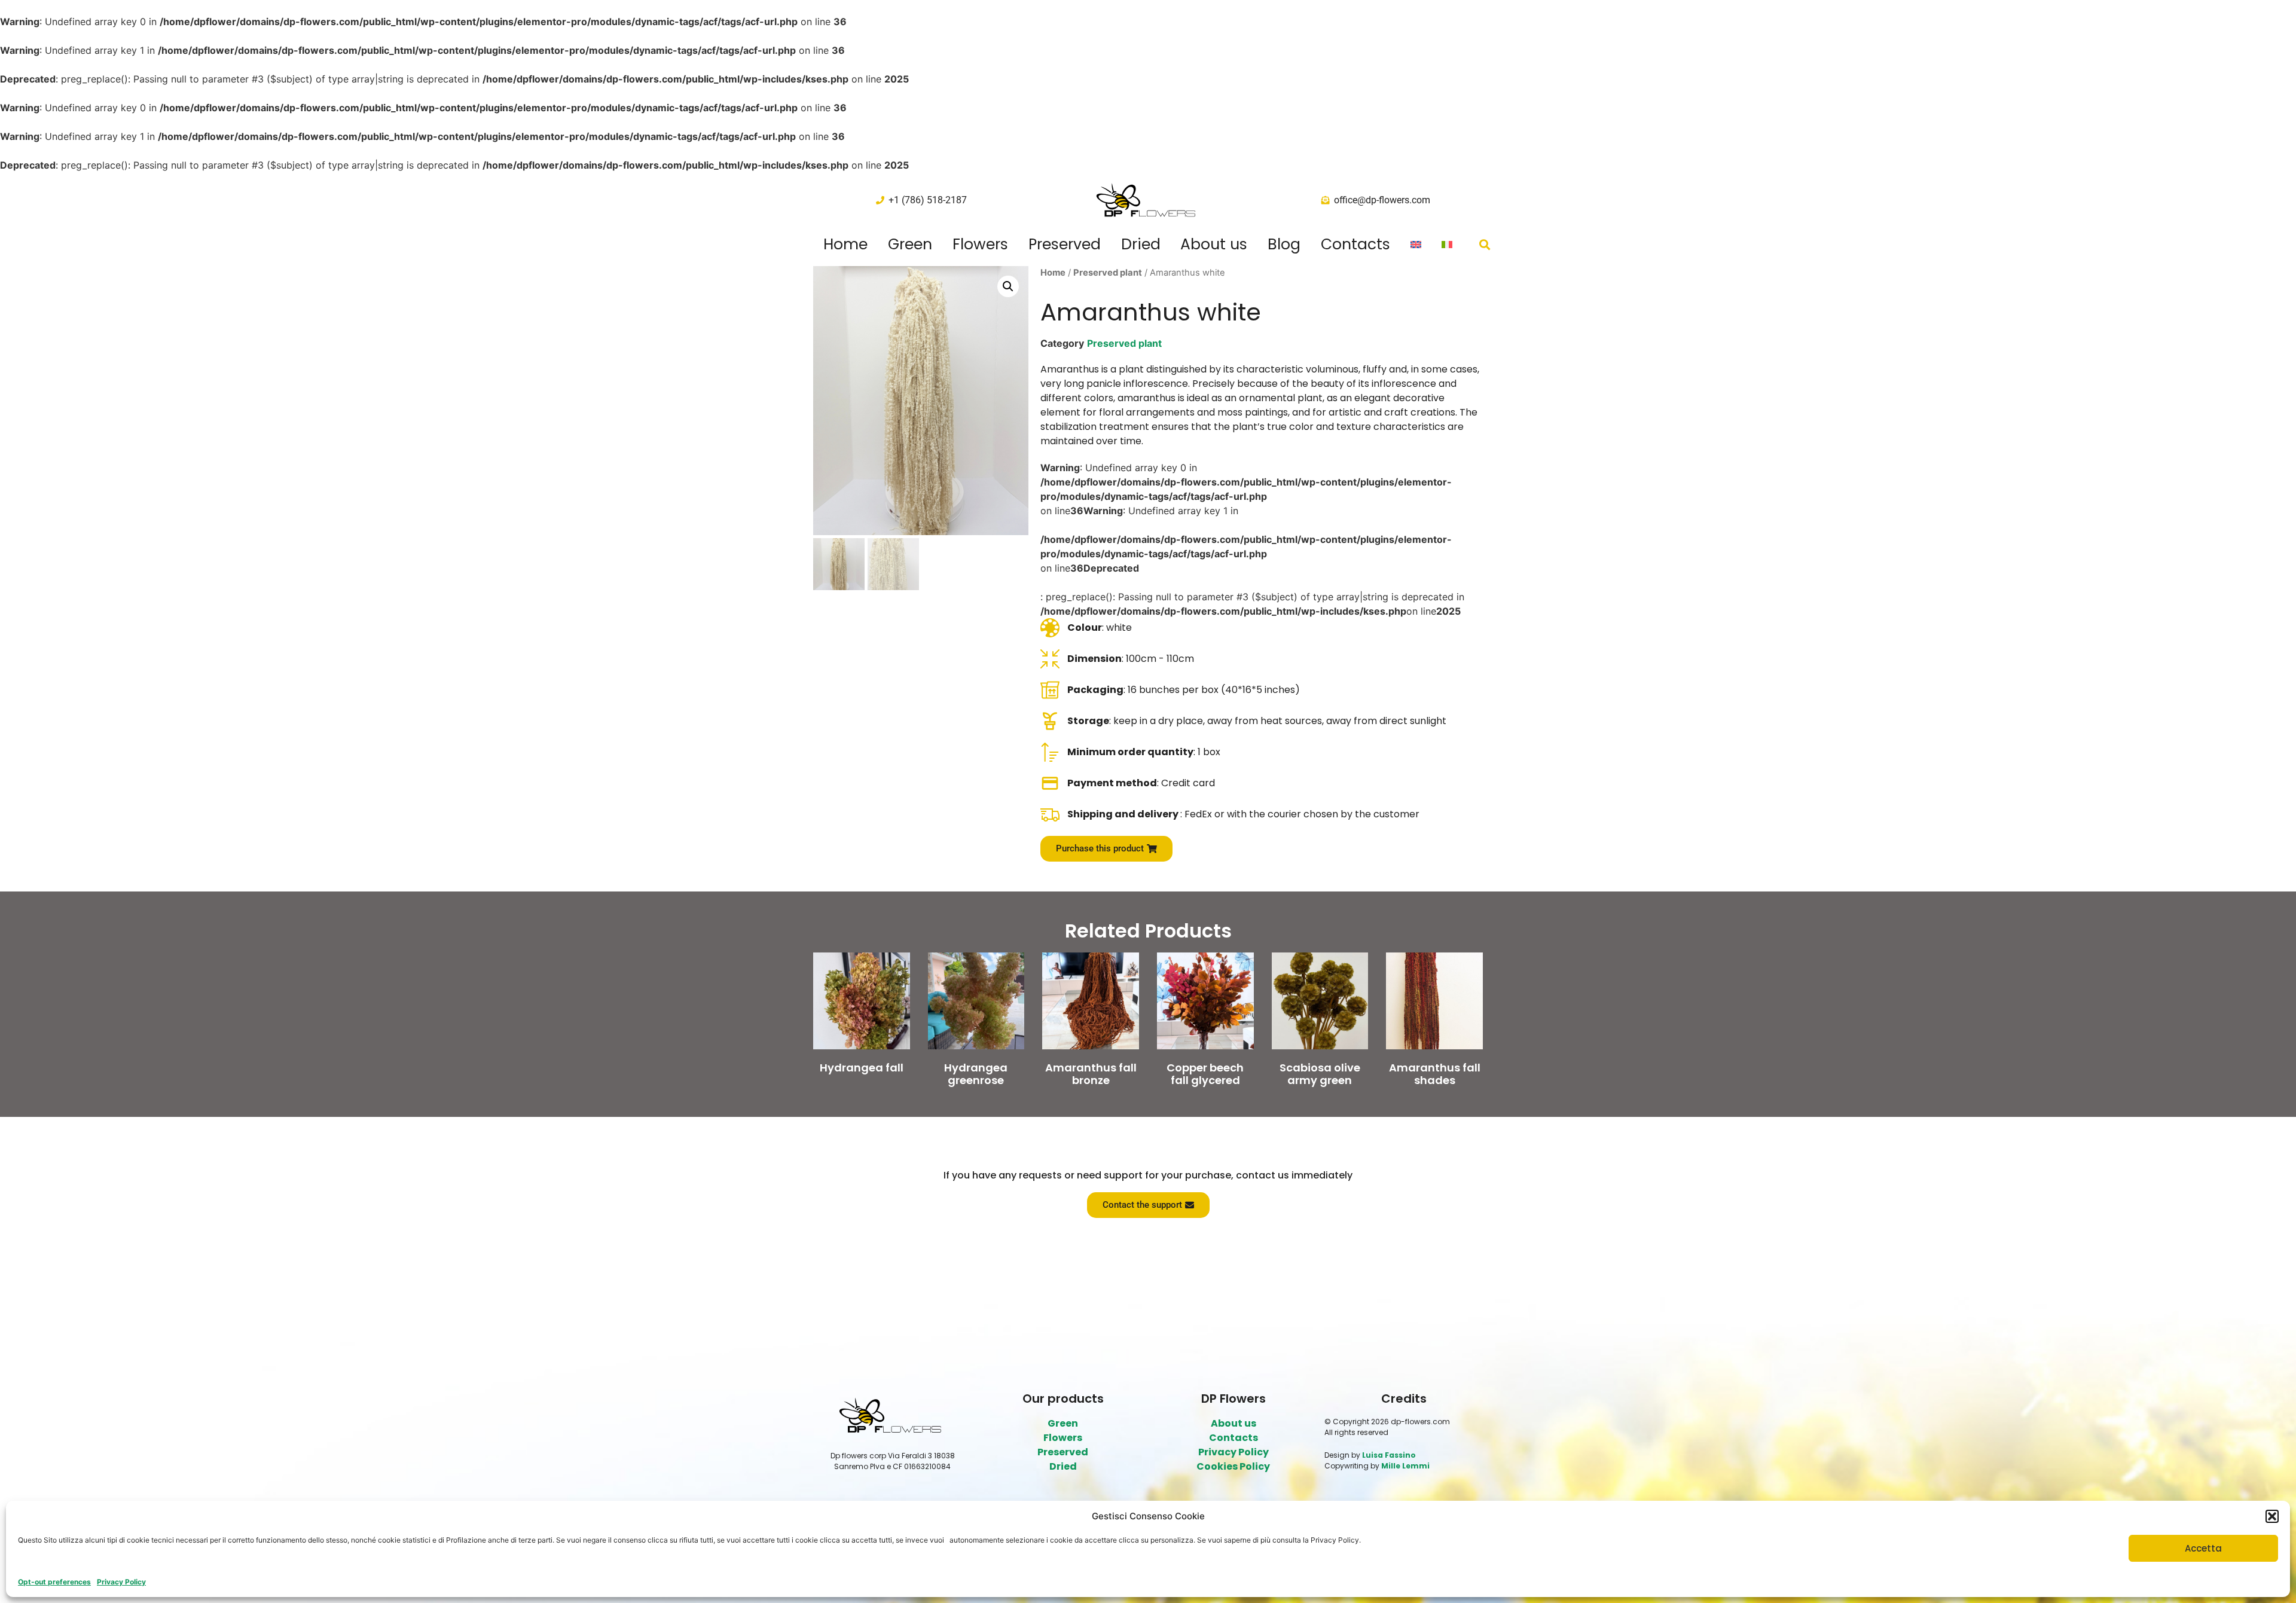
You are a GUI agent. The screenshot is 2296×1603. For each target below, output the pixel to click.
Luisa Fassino (1389, 1455)
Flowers (980, 245)
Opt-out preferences (54, 1582)
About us (1214, 245)
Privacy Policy (121, 1582)
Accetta (2203, 1548)
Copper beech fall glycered (1205, 1074)
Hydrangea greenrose (976, 1074)
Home (845, 245)
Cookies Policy (1233, 1466)
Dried (1141, 245)
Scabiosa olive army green (1320, 1074)
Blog (1284, 245)
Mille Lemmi (1405, 1466)
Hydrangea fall (862, 1068)
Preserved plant (1108, 273)
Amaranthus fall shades (1435, 1074)
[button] (2272, 1516)
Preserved (1065, 245)
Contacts (1355, 245)
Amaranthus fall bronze (1091, 1074)
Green (910, 245)
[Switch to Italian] (1447, 245)
